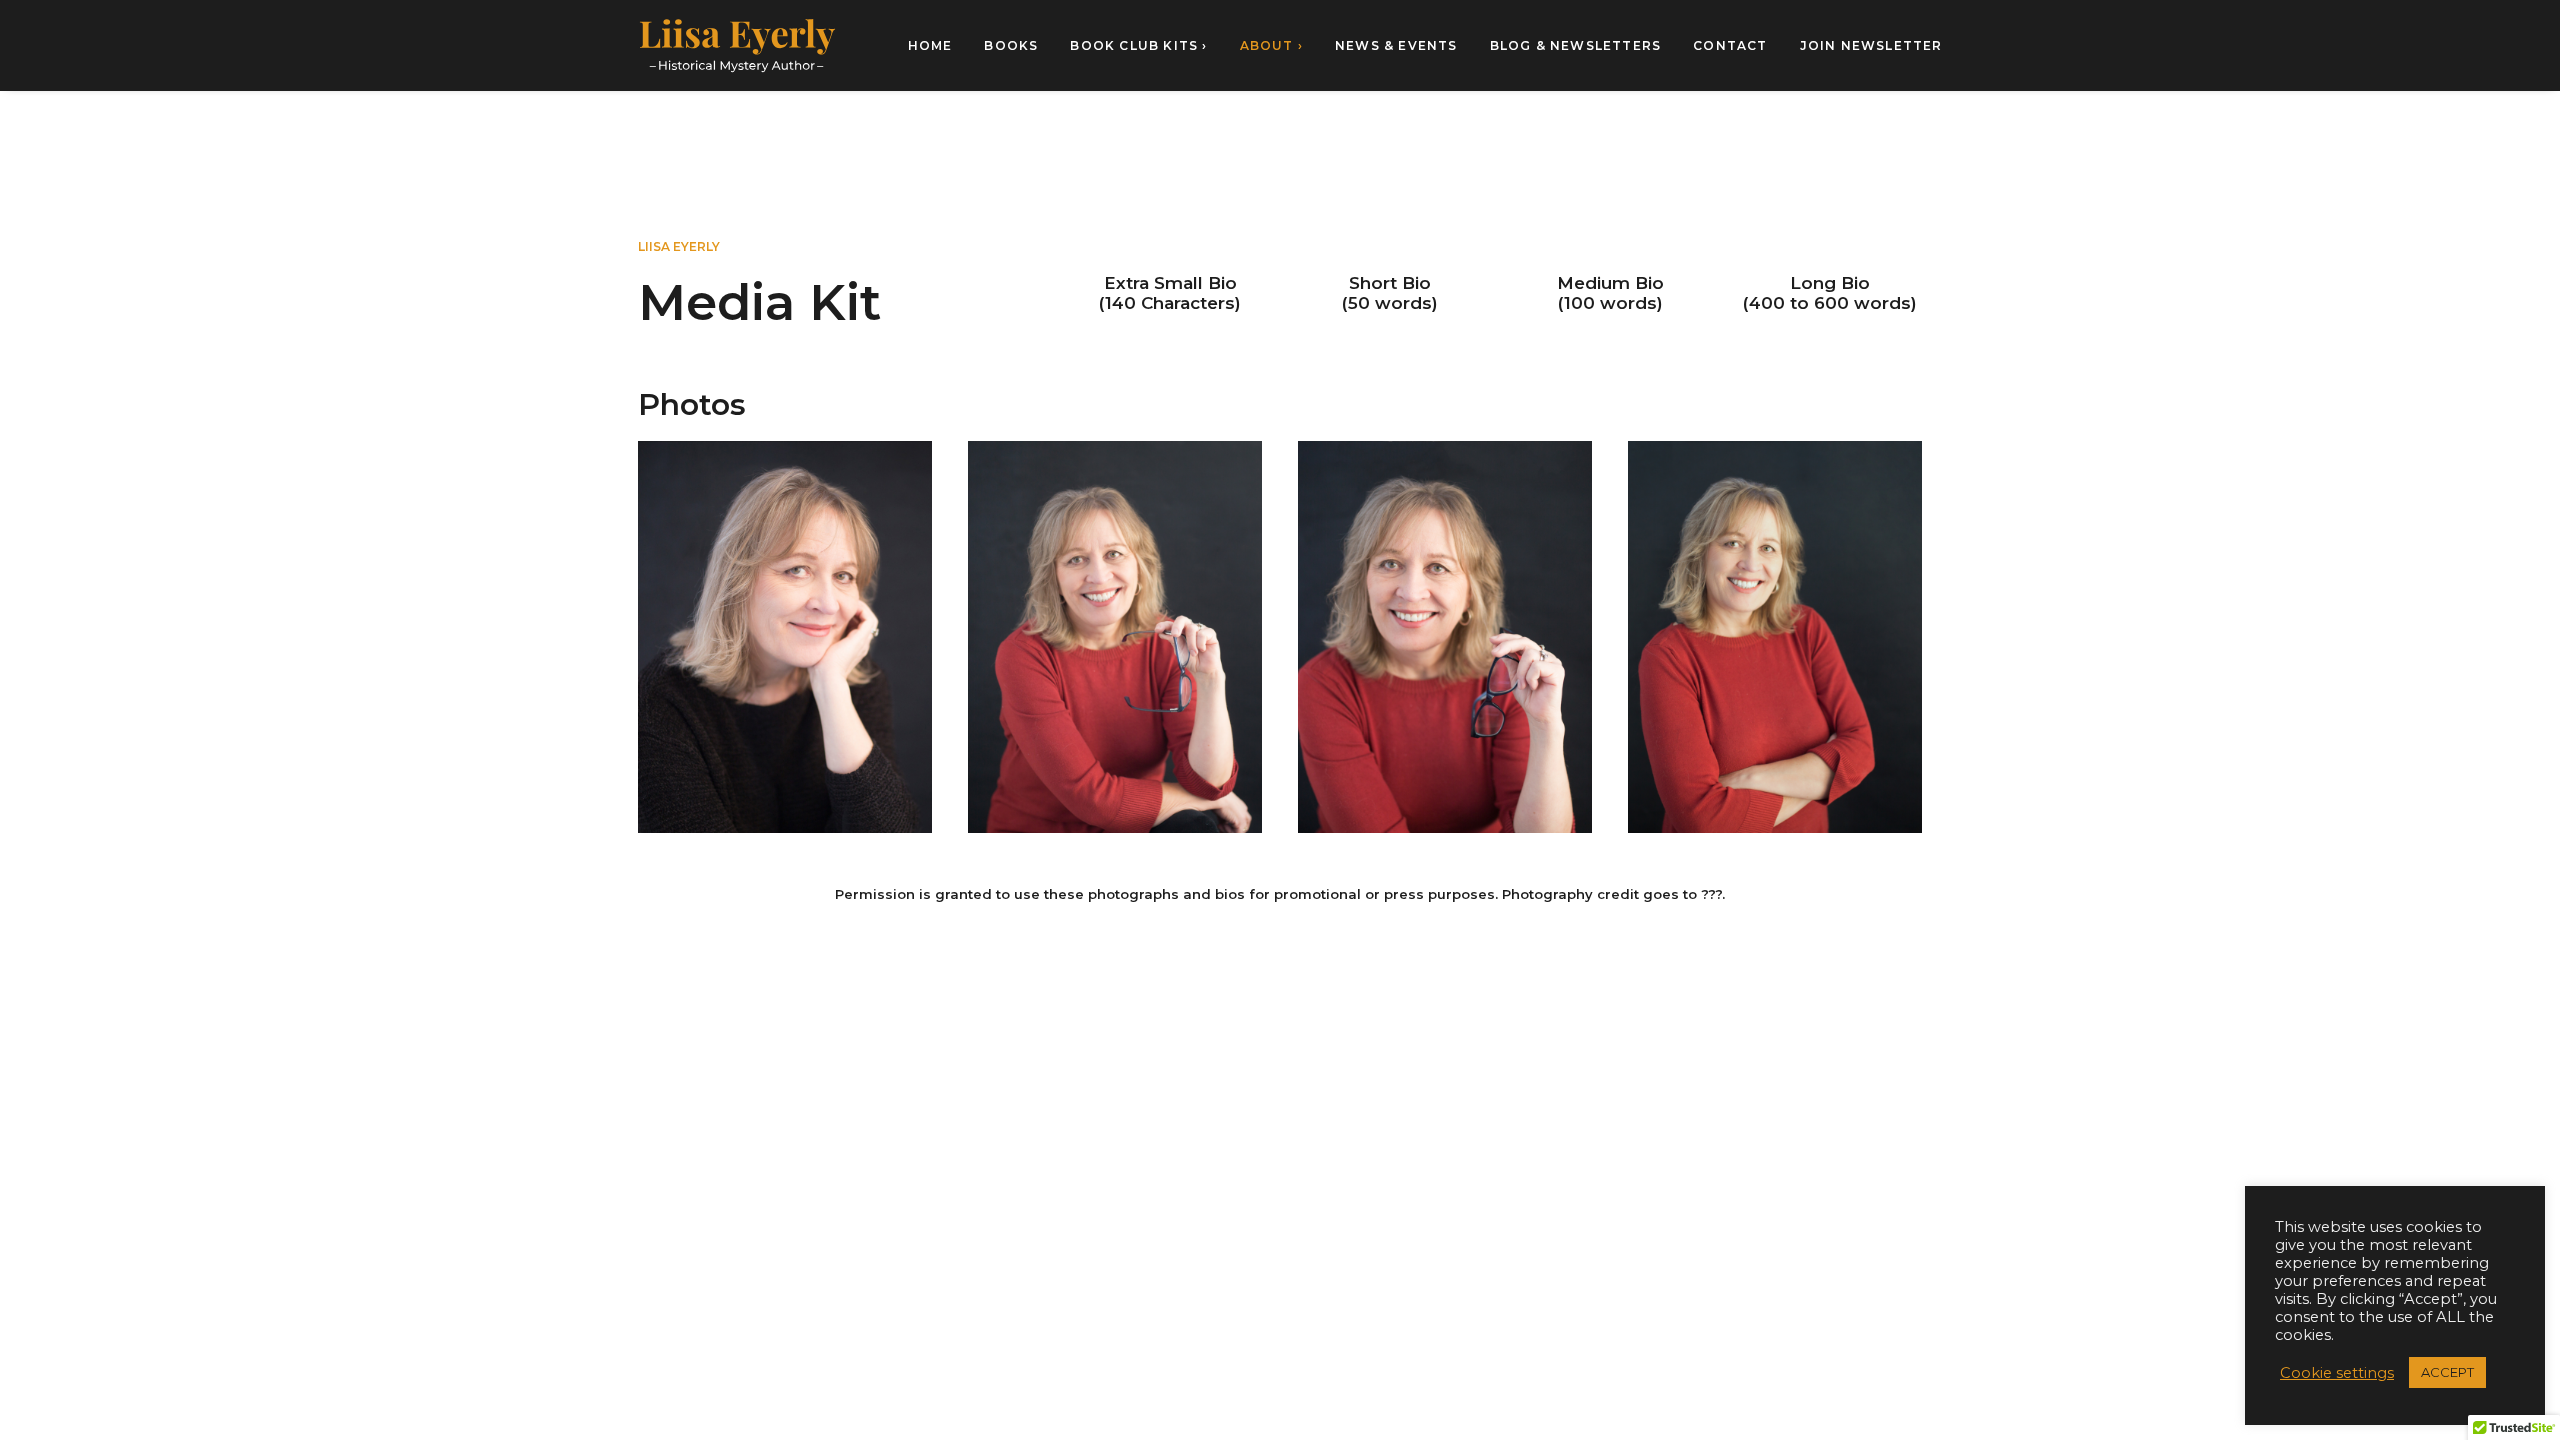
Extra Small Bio (1170, 283)
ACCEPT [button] (2447, 1372)
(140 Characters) (1170, 303)
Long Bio (1830, 283)
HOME (930, 45)
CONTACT (1730, 45)
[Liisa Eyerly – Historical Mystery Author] (737, 45)
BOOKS (1011, 45)
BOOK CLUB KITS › (1138, 45)
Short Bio (1390, 283)
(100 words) (1610, 303)
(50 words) (1390, 303)
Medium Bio (1610, 283)
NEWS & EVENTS (1396, 45)
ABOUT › (1271, 45)
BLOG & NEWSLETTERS (1576, 45)
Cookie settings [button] (2337, 1373)
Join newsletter (1871, 45)
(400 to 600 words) (1830, 303)
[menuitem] (937, 45)
